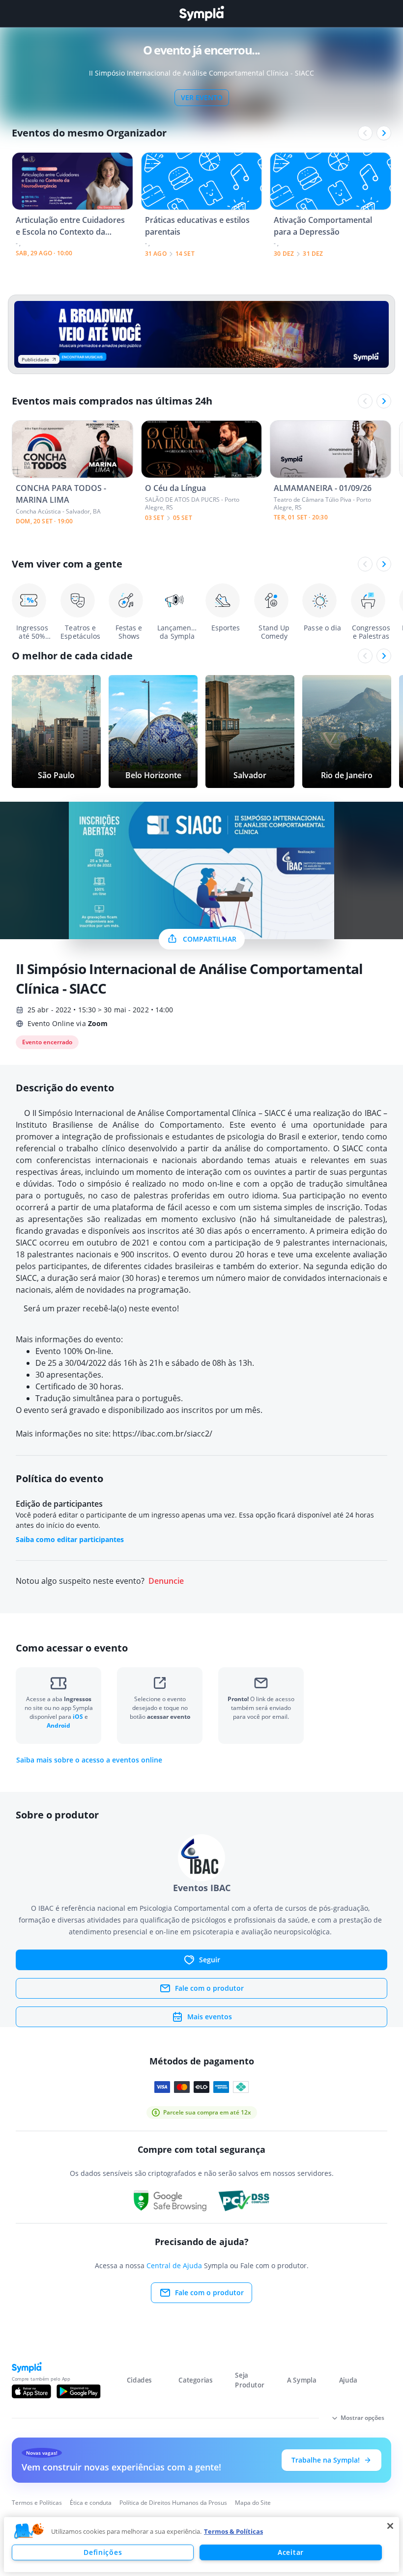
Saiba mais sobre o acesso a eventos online (89, 1760)
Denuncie (166, 1581)
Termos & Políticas (233, 2531)
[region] (201, 2545)
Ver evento (202, 97)
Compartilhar (210, 939)
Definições (103, 2552)
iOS (79, 1717)
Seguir (210, 1960)
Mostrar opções (362, 2418)
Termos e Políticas (37, 2503)
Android (58, 1725)
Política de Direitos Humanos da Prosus (173, 2503)
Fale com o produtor (209, 1988)
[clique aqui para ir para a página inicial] (201, 14)
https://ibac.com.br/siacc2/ (162, 1434)
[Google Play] (78, 2391)
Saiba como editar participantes (70, 1539)
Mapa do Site (253, 2503)
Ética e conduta (91, 2503)
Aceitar (291, 2552)
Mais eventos (210, 2017)
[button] (29, 2531)
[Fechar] (390, 2526)
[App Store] (31, 2391)
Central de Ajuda (174, 2265)
